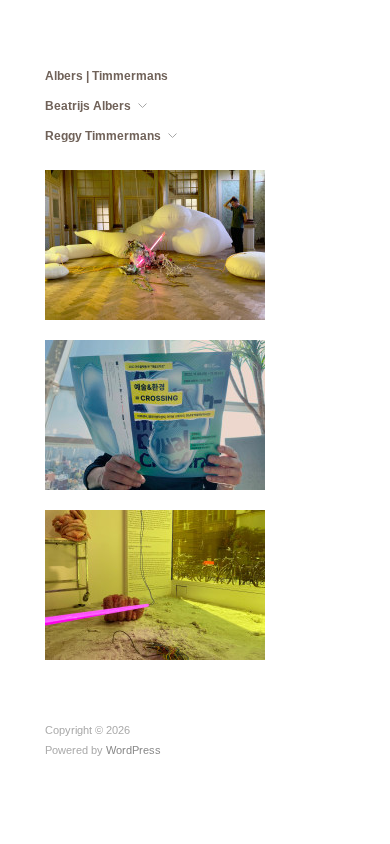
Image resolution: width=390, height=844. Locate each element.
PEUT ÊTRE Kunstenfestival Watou (164, 292)
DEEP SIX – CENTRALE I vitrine (157, 632)
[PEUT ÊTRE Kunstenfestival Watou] (155, 244)
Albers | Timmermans (106, 76)
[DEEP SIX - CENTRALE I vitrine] (155, 584)
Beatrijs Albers (88, 106)
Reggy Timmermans (103, 136)
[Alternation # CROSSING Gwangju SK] (155, 414)
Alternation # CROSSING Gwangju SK (153, 462)
